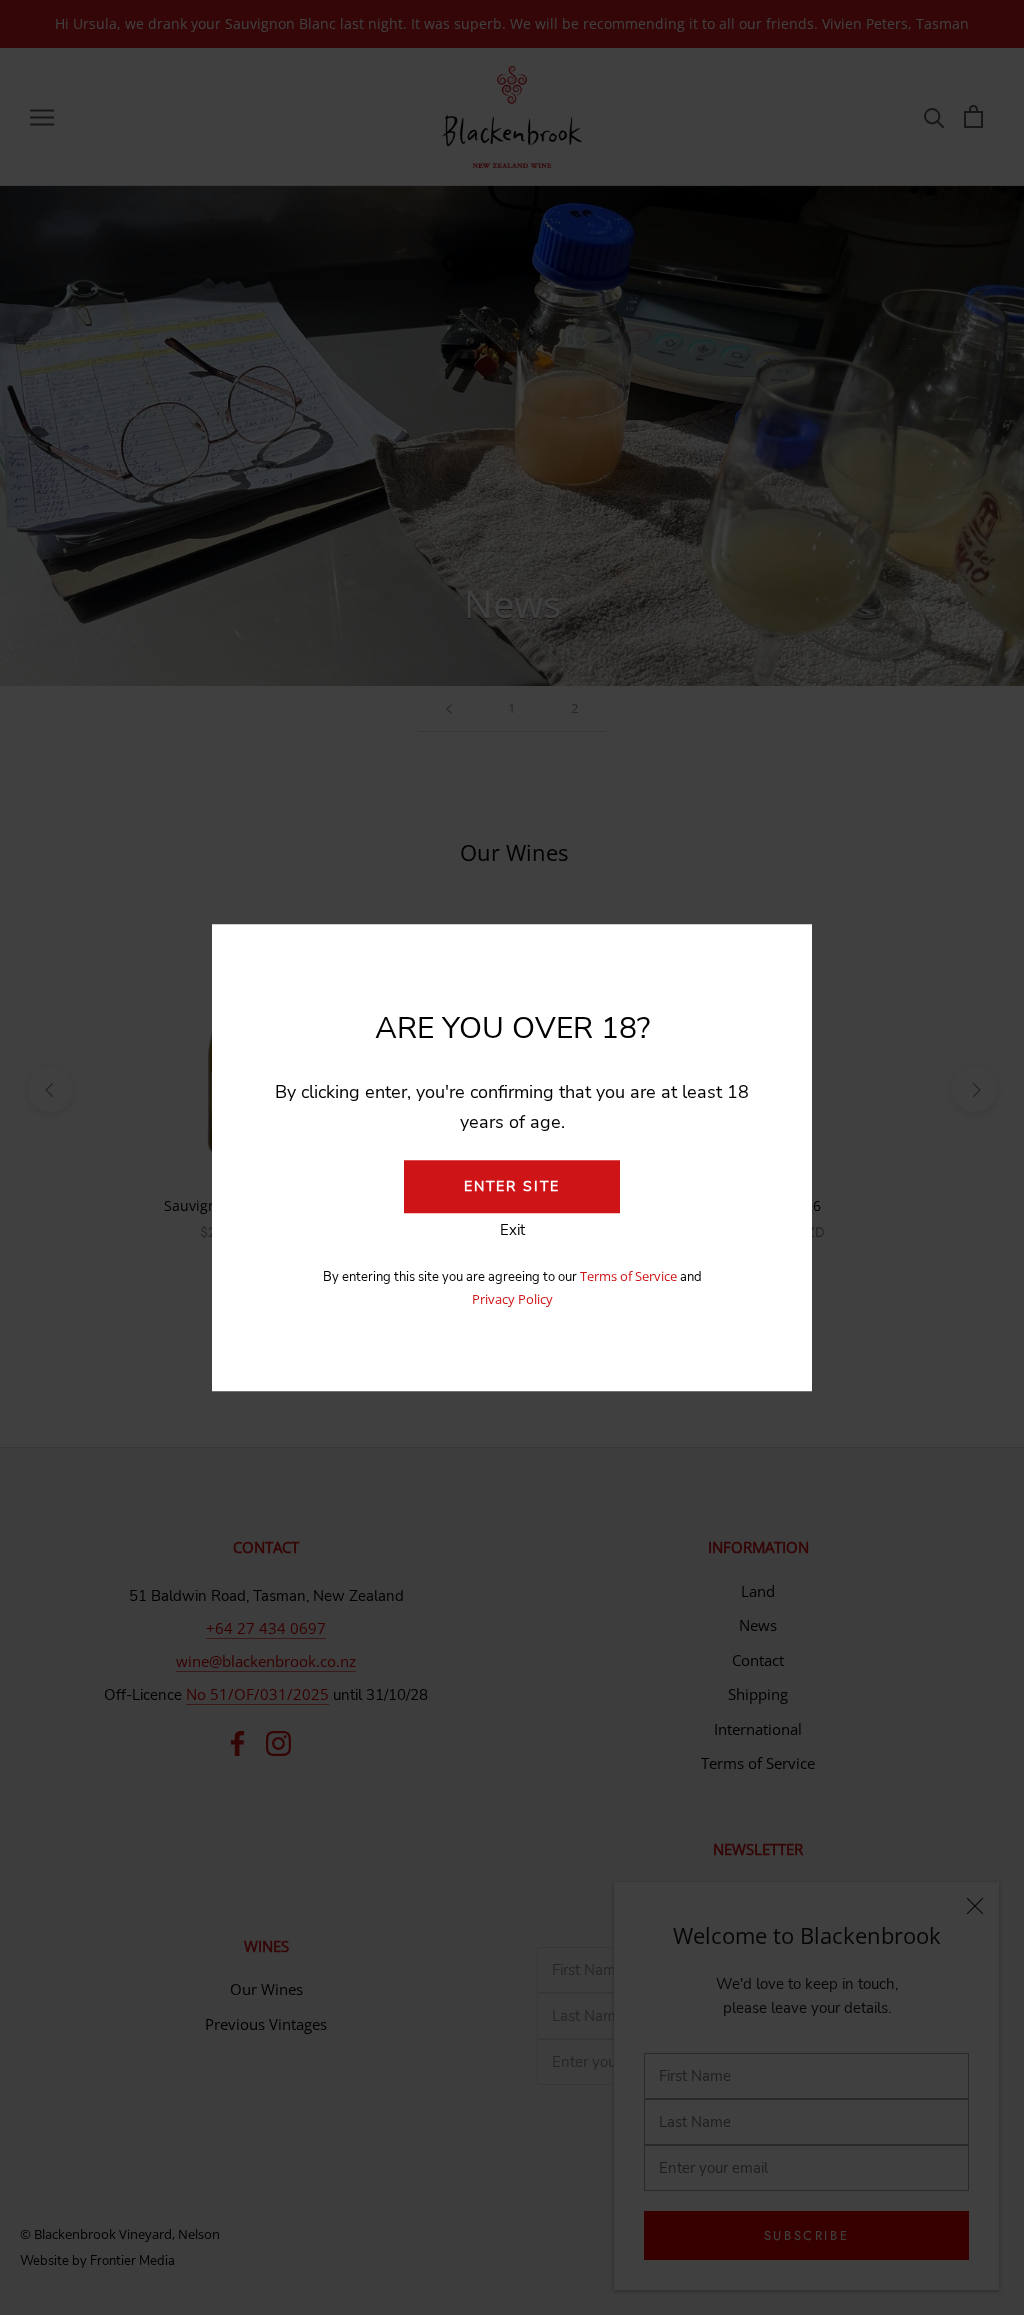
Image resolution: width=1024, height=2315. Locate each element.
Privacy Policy (512, 1299)
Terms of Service (630, 1276)
